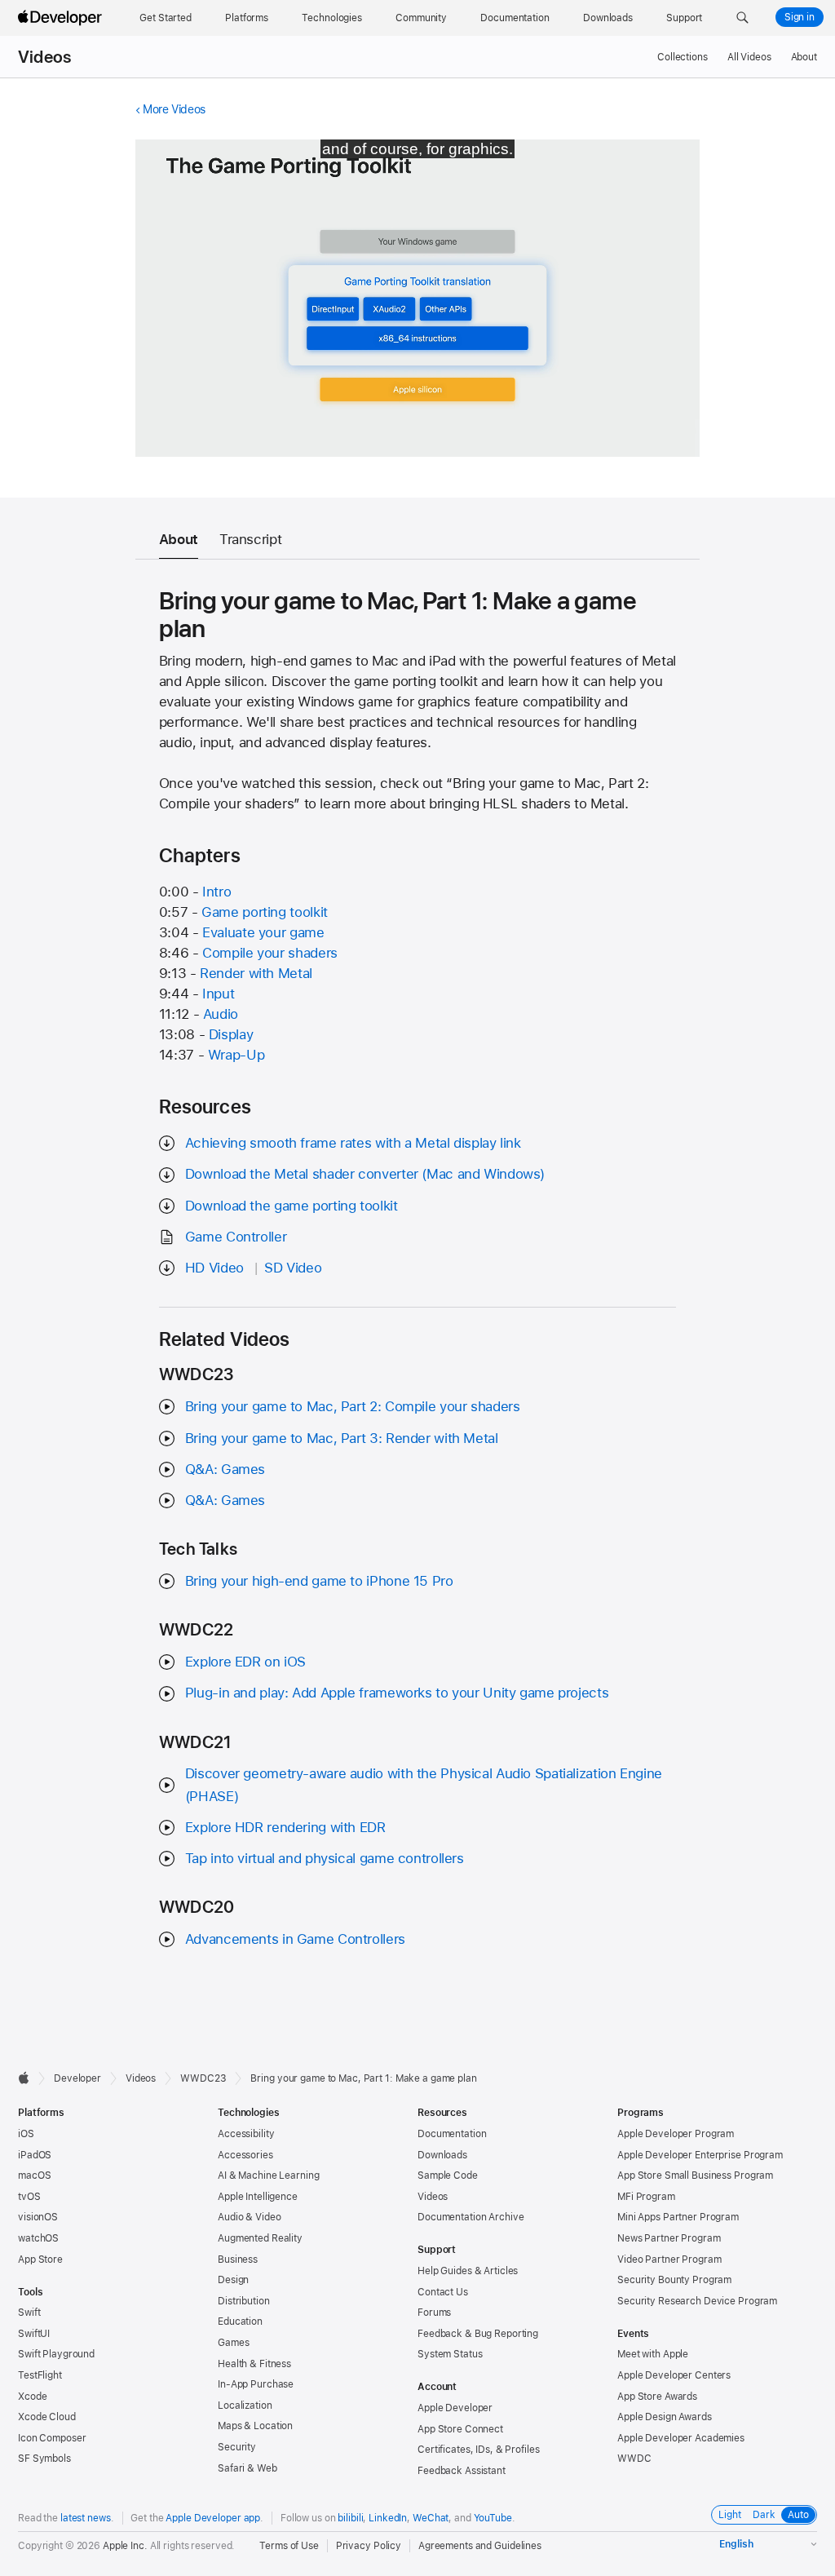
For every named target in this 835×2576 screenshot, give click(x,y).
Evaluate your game (263, 932)
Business (238, 2260)
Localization (245, 2406)
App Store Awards (657, 2397)
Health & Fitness (254, 2364)
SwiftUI (34, 2334)
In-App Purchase (256, 2384)
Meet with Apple (653, 2354)
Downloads (442, 2155)
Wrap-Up (236, 1055)
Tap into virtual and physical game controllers (325, 1858)
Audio (221, 1014)
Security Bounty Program (674, 2280)
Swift (29, 2313)
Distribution (244, 2301)
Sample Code (448, 2175)
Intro (216, 892)
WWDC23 (203, 2078)
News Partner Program (669, 2238)
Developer (77, 2078)
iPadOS (35, 2155)
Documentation (452, 2134)
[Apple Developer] (62, 18)
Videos (44, 57)
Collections (683, 57)
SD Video (293, 1268)
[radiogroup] (764, 2515)
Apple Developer (455, 2408)
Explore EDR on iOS (245, 1662)
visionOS (38, 2217)
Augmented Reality (260, 2238)
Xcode (32, 2397)
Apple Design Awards (665, 2417)
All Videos (749, 57)
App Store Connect (460, 2429)
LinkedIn (388, 2518)
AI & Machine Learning (268, 2175)
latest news (86, 2518)
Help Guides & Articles (468, 2271)
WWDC (634, 2459)
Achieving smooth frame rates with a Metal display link (353, 1143)
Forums (434, 2313)
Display (231, 1034)
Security (237, 2447)
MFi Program (646, 2197)
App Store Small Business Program (695, 2175)
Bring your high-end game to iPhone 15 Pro (319, 1581)
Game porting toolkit (265, 912)
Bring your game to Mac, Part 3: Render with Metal (342, 1438)
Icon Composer (52, 2438)
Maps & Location (255, 2426)
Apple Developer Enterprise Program (700, 2155)
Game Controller (236, 1237)
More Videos (174, 109)
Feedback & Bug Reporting (478, 2334)
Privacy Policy (369, 2546)
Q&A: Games (225, 1469)
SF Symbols (44, 2459)
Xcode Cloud (47, 2417)
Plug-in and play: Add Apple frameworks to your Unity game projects (397, 1693)
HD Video (214, 1268)
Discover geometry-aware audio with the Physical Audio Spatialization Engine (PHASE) (424, 1784)
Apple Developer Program (676, 2134)
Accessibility (246, 2134)
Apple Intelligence (258, 2197)
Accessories (245, 2155)
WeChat (431, 2518)
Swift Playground (56, 2354)
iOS (26, 2134)
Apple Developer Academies (681, 2438)
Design (233, 2280)
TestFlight (40, 2375)
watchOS (38, 2238)
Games (233, 2343)
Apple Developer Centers (674, 2375)
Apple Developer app (213, 2518)
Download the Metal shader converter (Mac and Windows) (365, 1174)
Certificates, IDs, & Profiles (479, 2450)
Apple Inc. (125, 2546)
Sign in (800, 17)
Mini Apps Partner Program (678, 2217)
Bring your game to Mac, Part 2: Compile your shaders (353, 1406)
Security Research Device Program (697, 2301)
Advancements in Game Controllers (295, 1939)
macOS (34, 2175)
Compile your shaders (270, 953)
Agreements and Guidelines (480, 2546)
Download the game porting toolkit (292, 1206)
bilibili (350, 2518)
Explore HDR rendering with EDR (285, 1827)
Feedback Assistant (462, 2471)
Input (218, 994)
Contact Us (443, 2292)
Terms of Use (289, 2546)
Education (240, 2321)
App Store (40, 2260)
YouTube (493, 2518)
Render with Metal (256, 973)
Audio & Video (249, 2217)
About (804, 57)
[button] (742, 18)
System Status (450, 2354)
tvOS (29, 2197)
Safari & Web (247, 2468)
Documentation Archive (471, 2217)
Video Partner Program (669, 2260)
